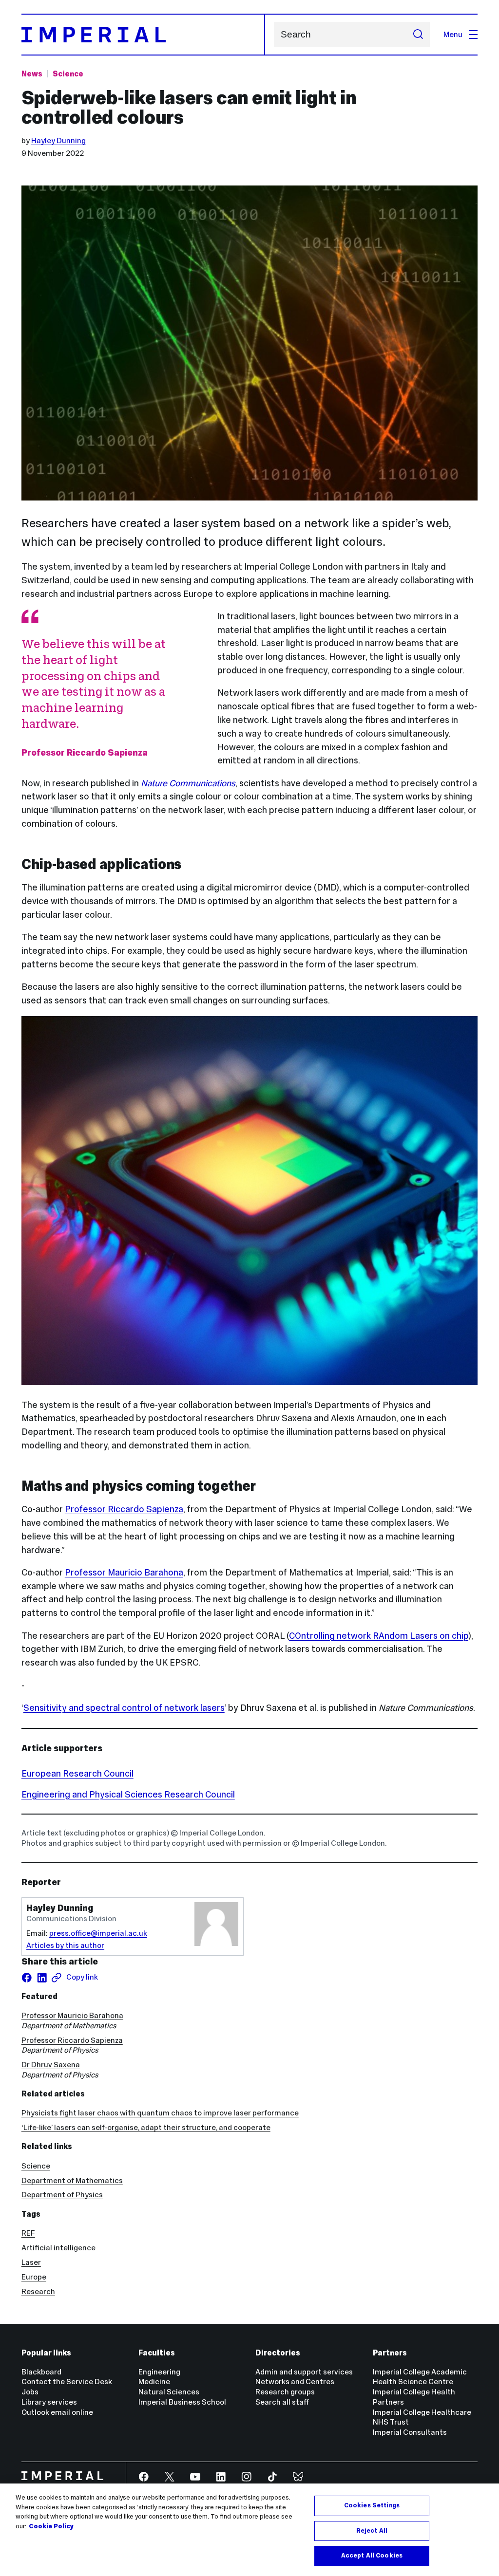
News (32, 74)
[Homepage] (143, 35)
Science (68, 74)
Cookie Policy (51, 2526)
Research (38, 2291)
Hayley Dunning (58, 140)
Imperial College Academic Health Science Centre (420, 2377)
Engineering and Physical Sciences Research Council (128, 1794)
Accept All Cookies (372, 2556)
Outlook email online (57, 2412)
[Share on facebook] (27, 1978)
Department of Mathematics (72, 2180)
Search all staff (282, 2402)
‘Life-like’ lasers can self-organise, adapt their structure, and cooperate (146, 2127)
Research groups (285, 2392)
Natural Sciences (169, 2392)
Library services (49, 2402)
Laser (31, 2262)
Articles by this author (65, 1945)
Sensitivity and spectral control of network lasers (124, 1708)
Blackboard (41, 2372)
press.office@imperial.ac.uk (98, 1933)
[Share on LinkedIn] (42, 1978)
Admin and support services (304, 2372)
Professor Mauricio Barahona (124, 1572)
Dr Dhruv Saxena (51, 2065)
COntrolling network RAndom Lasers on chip (379, 1636)
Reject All (372, 2531)
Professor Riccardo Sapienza (124, 1509)
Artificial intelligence (58, 2248)
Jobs (30, 2392)
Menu (453, 34)
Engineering (159, 2372)
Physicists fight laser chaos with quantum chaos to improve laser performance (160, 2113)
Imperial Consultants (410, 2432)
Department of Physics (62, 2195)
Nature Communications (188, 783)
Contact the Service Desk (67, 2381)
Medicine (154, 2381)
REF (28, 2233)
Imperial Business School (182, 2402)
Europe (34, 2277)
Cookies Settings (372, 2505)
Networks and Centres (295, 2381)
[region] (249, 2530)
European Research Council (77, 1773)
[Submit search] (418, 35)
